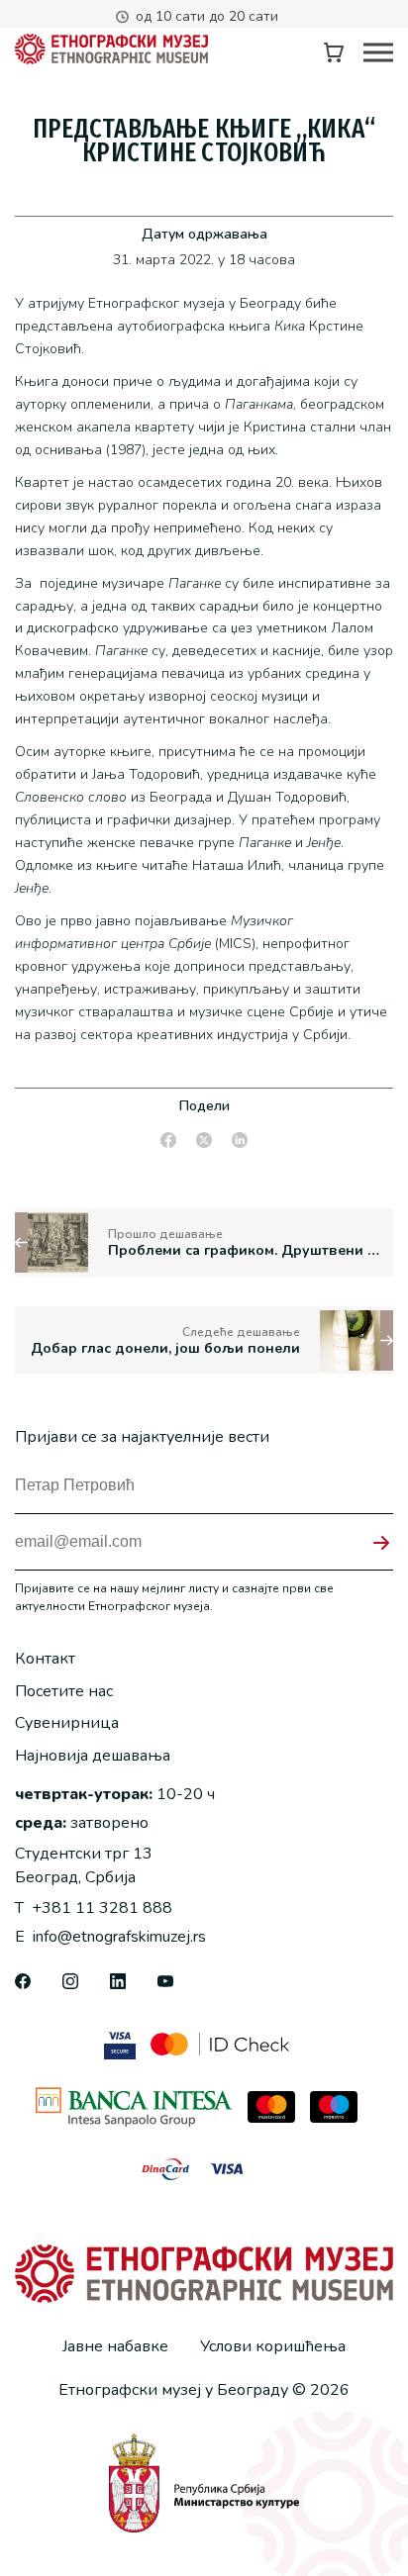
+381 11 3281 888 (94, 1908)
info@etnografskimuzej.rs (110, 1937)
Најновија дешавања (93, 1756)
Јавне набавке (115, 2346)
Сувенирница (67, 1723)
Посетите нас (64, 1691)
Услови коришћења (273, 2346)
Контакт (45, 1659)
